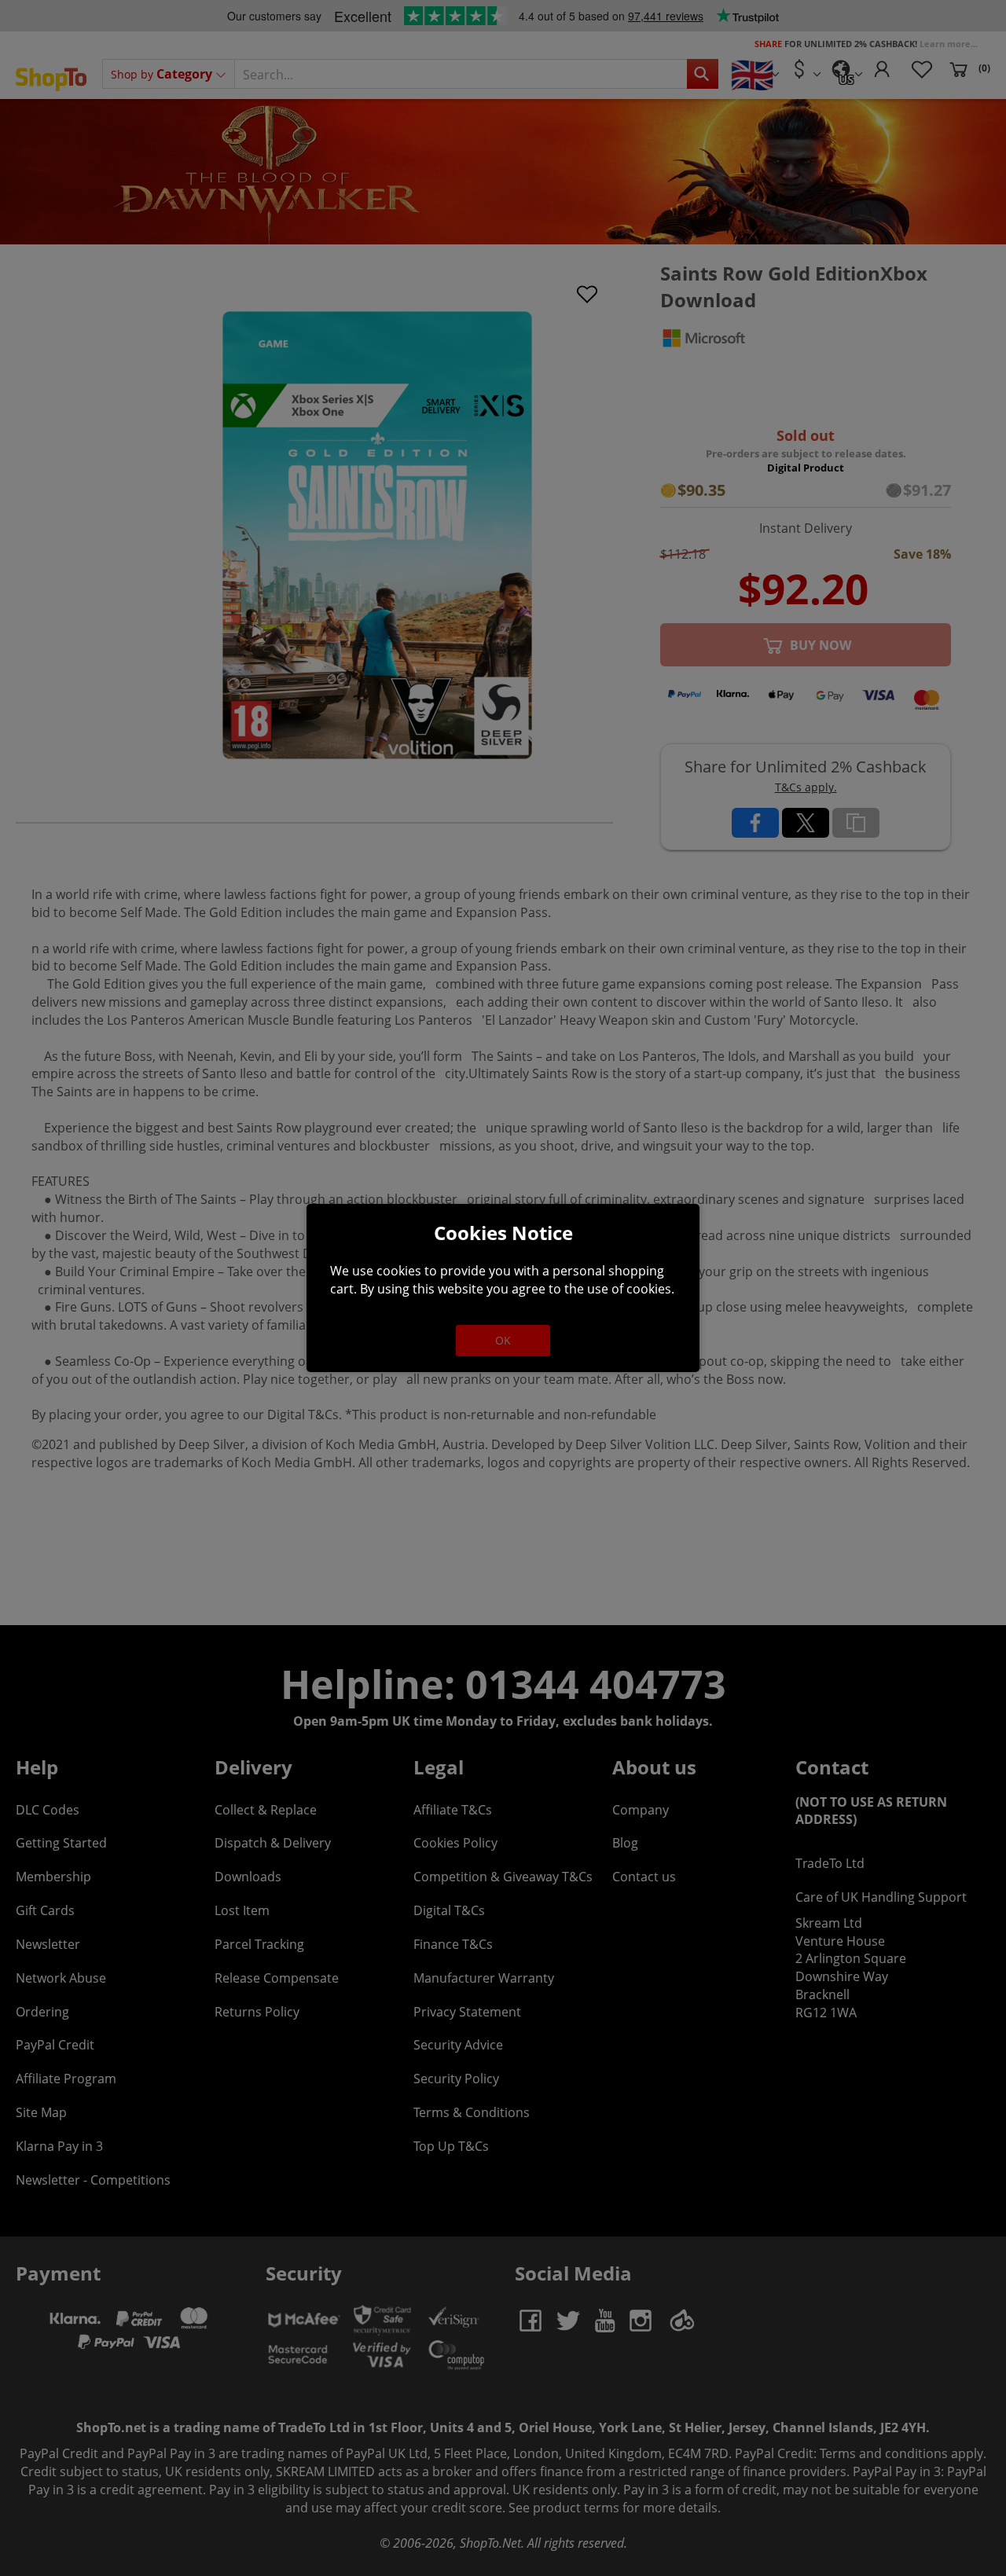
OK (503, 1340)
